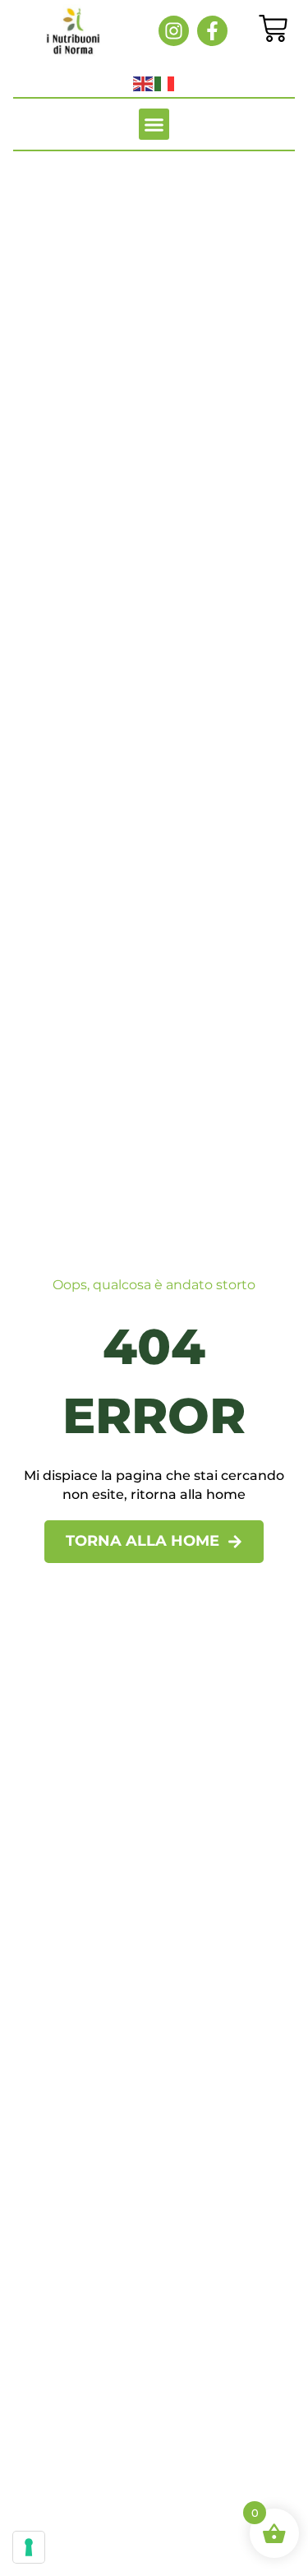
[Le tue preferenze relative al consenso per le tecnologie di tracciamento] (29, 2547)
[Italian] (165, 83)
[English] (144, 83)
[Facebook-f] (212, 31)
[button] (154, 124)
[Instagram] (174, 31)
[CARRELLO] (273, 28)
